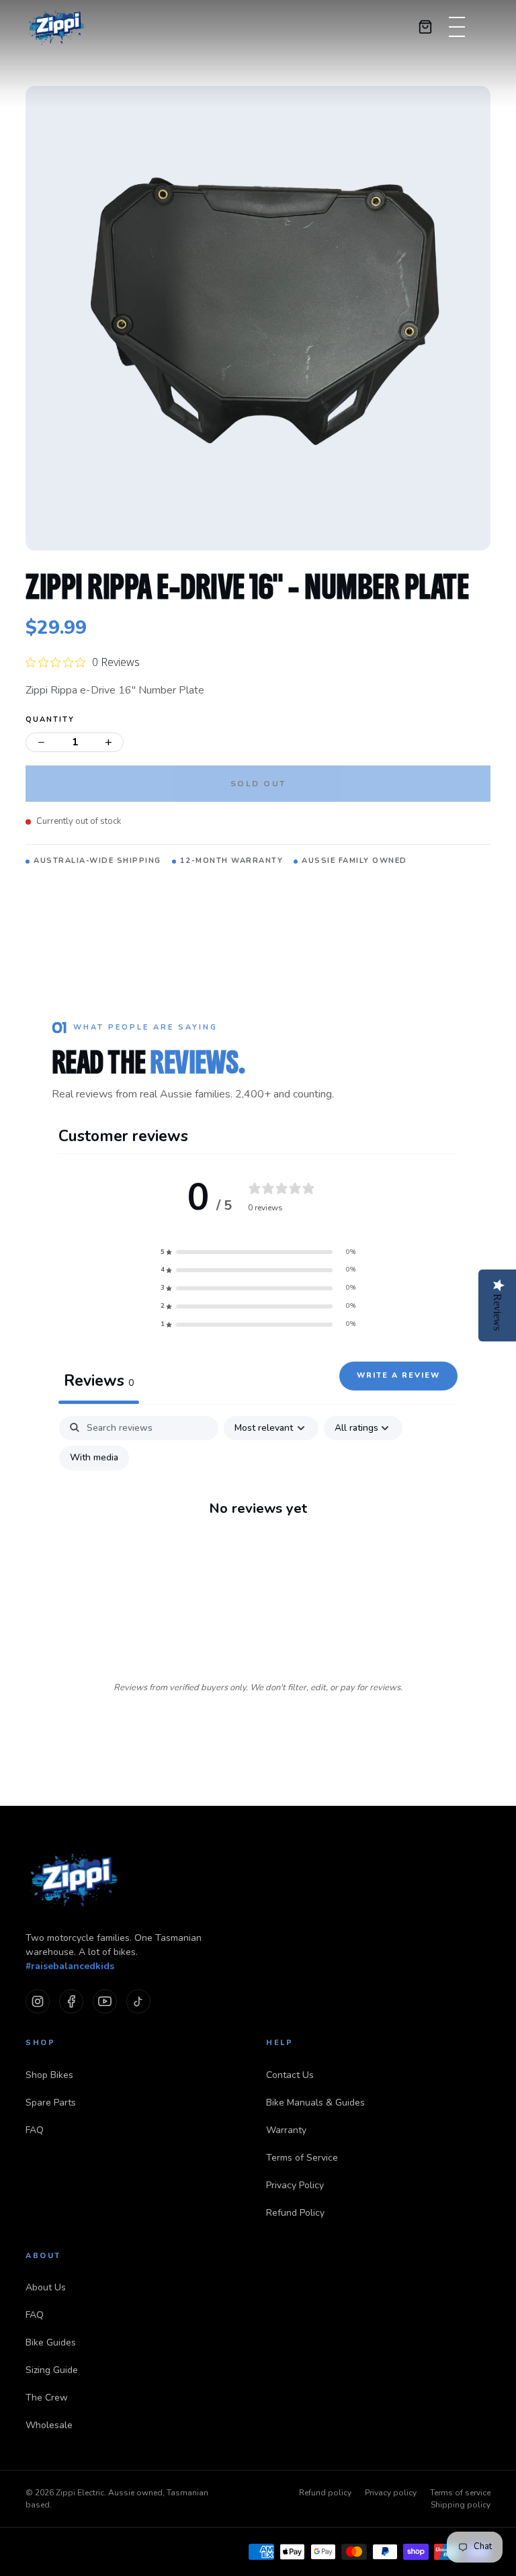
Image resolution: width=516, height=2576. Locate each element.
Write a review (398, 1375)
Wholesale (49, 2425)
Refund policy (325, 2493)
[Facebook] (71, 2001)
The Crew (47, 2398)
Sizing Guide (52, 2370)
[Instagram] (38, 2001)
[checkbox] (94, 1458)
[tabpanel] (258, 1537)
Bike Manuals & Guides (315, 2103)
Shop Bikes (49, 2075)
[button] (258, 1252)
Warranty (286, 2130)
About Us (46, 2287)
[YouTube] (105, 2001)
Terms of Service (302, 2158)
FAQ (35, 2130)
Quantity (50, 719)
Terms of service (460, 2493)
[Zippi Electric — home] (57, 27)
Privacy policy (391, 2493)
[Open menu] (457, 27)
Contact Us (290, 2075)
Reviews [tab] (99, 1381)
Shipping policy (461, 2505)
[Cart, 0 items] (425, 27)
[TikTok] (138, 2001)
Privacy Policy (295, 2185)
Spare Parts (51, 2103)
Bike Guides (51, 2342)
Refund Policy (295, 2213)
